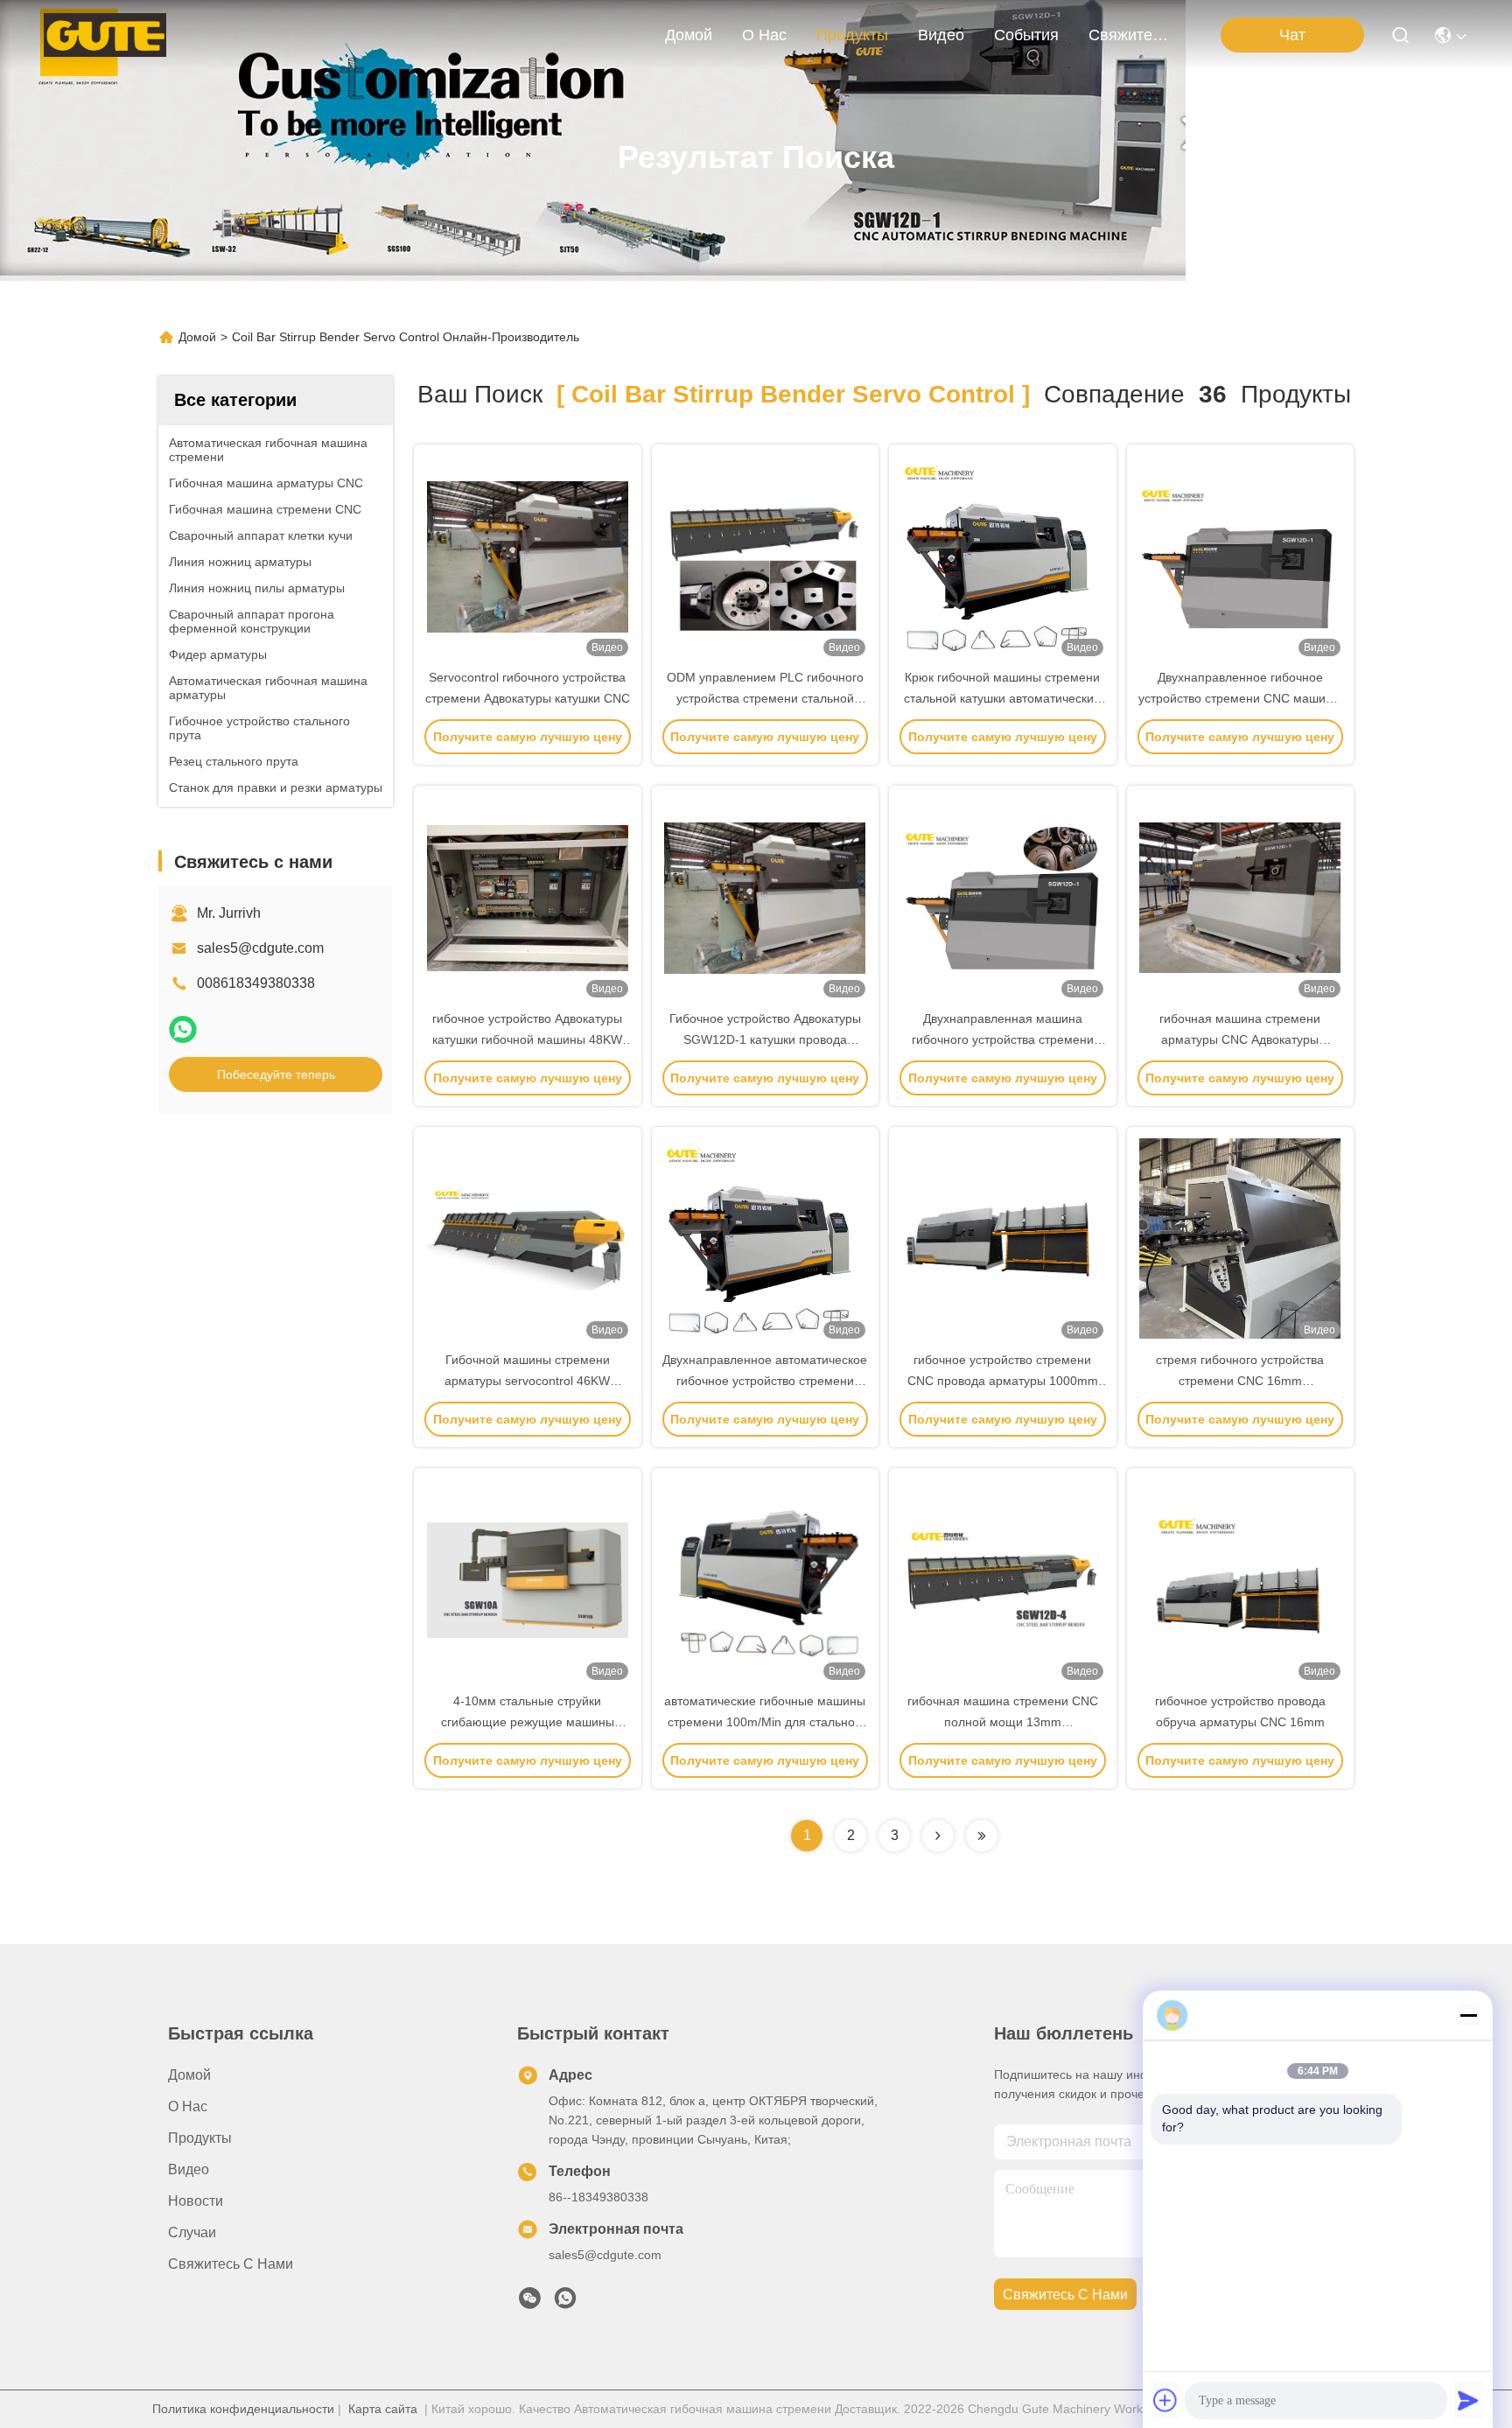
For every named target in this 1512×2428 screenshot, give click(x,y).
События (1026, 35)
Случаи (192, 2232)
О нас (764, 35)
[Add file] (1165, 2400)
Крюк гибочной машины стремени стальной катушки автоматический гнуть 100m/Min (1002, 698)
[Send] (1468, 2400)
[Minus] (1468, 2015)
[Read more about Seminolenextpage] (938, 1836)
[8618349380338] (565, 2303)
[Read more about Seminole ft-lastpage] (982, 1836)
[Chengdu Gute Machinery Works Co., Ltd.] (105, 35)
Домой (689, 35)
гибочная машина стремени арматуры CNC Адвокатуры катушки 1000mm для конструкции (1240, 1039)
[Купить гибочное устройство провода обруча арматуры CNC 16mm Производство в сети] (1240, 1579)
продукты (852, 35)
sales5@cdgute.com (260, 948)
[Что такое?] (183, 1029)
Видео (941, 35)
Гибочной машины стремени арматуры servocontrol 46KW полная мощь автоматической (528, 1381)
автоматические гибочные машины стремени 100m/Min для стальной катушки (765, 1722)
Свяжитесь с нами (1130, 35)
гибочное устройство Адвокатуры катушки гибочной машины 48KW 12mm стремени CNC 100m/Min (527, 1039)
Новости (196, 2201)
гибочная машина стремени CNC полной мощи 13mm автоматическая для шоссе (1003, 1722)
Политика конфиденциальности (243, 2409)
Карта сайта (383, 2409)
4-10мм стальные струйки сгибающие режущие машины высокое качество (528, 1722)
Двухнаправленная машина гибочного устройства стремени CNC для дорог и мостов (1003, 1039)
